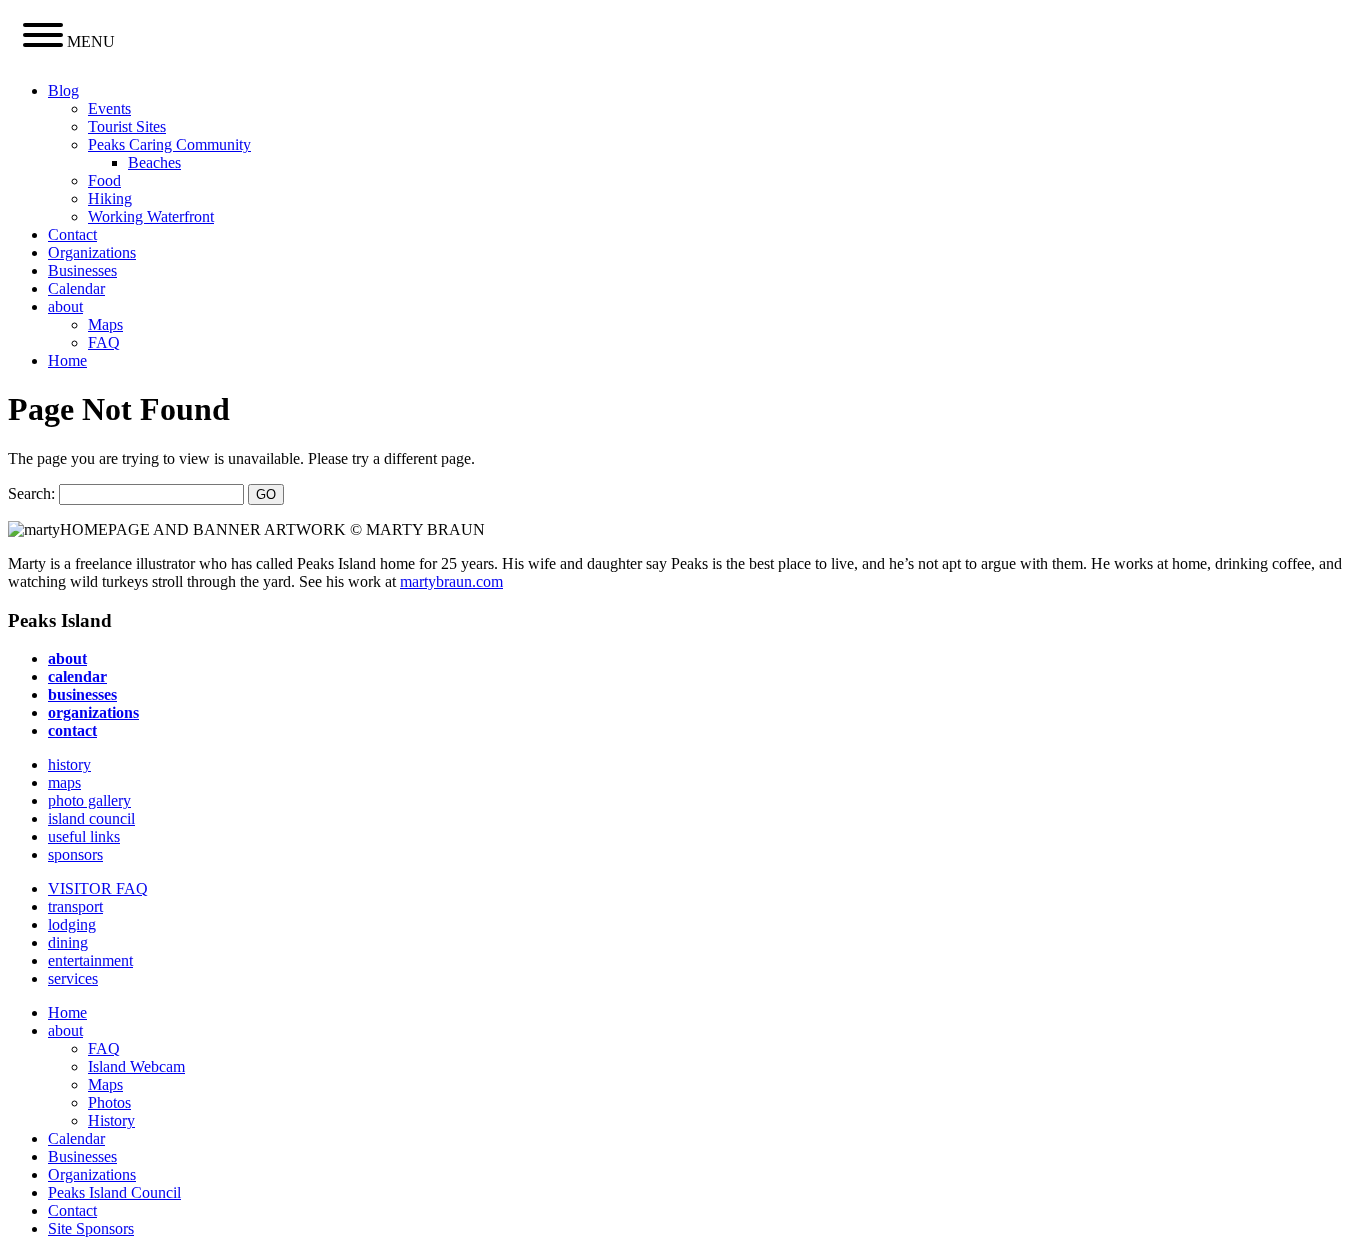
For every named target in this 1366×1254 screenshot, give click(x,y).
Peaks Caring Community (169, 144)
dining (68, 942)
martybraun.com (451, 581)
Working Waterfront (151, 216)
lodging (72, 924)
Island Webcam (136, 1066)
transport (75, 906)
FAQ (104, 342)
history (69, 764)
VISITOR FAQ (98, 888)
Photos (109, 1102)
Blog (63, 90)
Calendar (76, 288)
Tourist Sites (127, 126)
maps (64, 782)
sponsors (75, 854)
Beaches (154, 162)
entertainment (90, 960)
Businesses (82, 270)
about (65, 306)
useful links (84, 836)
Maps (105, 324)
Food (104, 180)
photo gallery (89, 800)
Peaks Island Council (114, 1192)
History (111, 1120)
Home (67, 360)
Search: (31, 493)
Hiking (110, 198)
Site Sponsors (91, 1228)
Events (109, 108)
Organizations (92, 252)
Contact (72, 234)
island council (91, 818)
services (73, 978)
